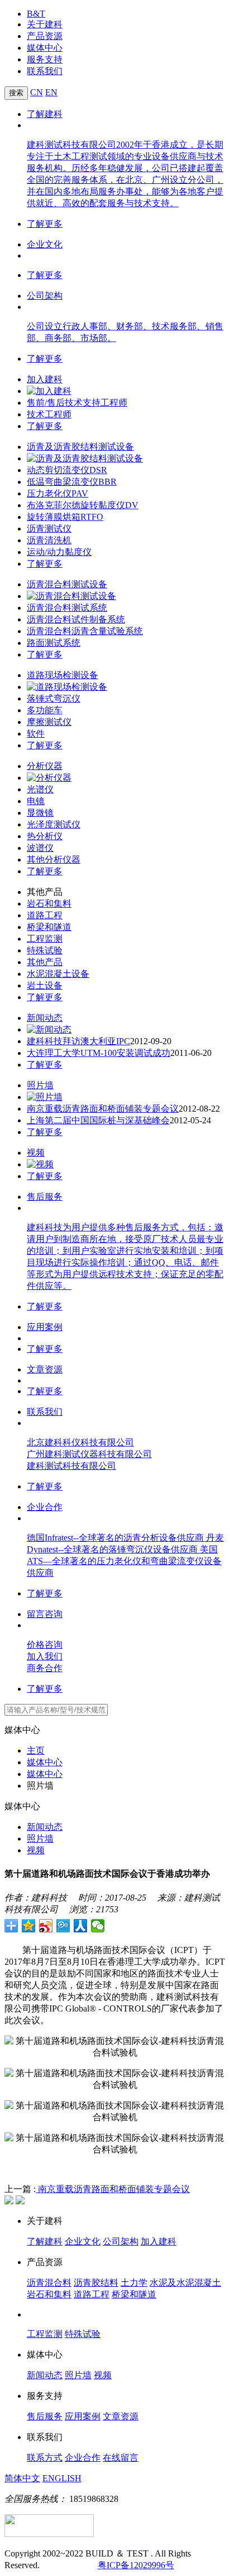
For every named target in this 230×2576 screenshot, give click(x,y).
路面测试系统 (54, 643)
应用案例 (45, 1327)
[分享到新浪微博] (46, 1926)
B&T (36, 14)
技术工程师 (49, 414)
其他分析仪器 (54, 860)
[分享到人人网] (81, 1926)
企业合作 (45, 1507)
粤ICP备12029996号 (136, 2565)
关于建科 (45, 24)
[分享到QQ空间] (29, 1926)
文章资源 (45, 1369)
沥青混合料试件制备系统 (76, 619)
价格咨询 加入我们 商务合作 (45, 1656)
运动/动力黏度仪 (59, 552)
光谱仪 (40, 789)
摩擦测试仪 (49, 722)
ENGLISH (62, 2478)
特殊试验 (45, 950)
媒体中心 (45, 48)
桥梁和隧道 (49, 927)
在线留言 (121, 2458)
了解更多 (45, 224)
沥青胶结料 (96, 2283)
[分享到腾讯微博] (63, 1926)
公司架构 (45, 296)
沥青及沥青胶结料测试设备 (80, 447)
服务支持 (45, 59)
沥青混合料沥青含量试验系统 (85, 631)
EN (51, 92)
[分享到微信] (98, 1926)
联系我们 (45, 71)
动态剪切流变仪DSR (67, 470)
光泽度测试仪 (54, 824)
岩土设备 (45, 985)
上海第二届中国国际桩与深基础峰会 (98, 1120)
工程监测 (45, 939)
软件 (36, 734)
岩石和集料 (49, 904)
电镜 (36, 801)
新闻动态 (45, 1018)
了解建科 (45, 114)
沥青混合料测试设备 (67, 584)
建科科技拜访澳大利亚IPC (78, 1041)
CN (37, 92)
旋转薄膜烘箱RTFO (65, 517)
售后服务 (45, 1197)
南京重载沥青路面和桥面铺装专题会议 (103, 1109)
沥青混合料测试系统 (67, 608)
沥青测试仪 (49, 529)
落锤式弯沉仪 (54, 698)
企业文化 (45, 244)
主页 (36, 1750)
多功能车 (45, 710)
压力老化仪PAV (57, 493)
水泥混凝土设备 (58, 974)
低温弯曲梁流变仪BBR (72, 482)
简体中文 (22, 2478)
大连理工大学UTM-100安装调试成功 (99, 1053)
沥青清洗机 (49, 540)
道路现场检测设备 (63, 675)
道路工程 (45, 915)
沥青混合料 (49, 2283)
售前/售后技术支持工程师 (77, 403)
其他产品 (45, 962)
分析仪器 (45, 766)
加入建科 (45, 379)
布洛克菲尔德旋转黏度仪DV (83, 505)
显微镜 (40, 813)
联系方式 (45, 2458)
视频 (36, 1153)
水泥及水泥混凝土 (185, 2283)
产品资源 (45, 36)
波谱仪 (40, 848)
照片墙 (40, 1085)
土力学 (134, 2283)
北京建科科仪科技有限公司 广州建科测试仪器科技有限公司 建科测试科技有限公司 (89, 1454)
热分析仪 (45, 836)
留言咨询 (45, 1614)
